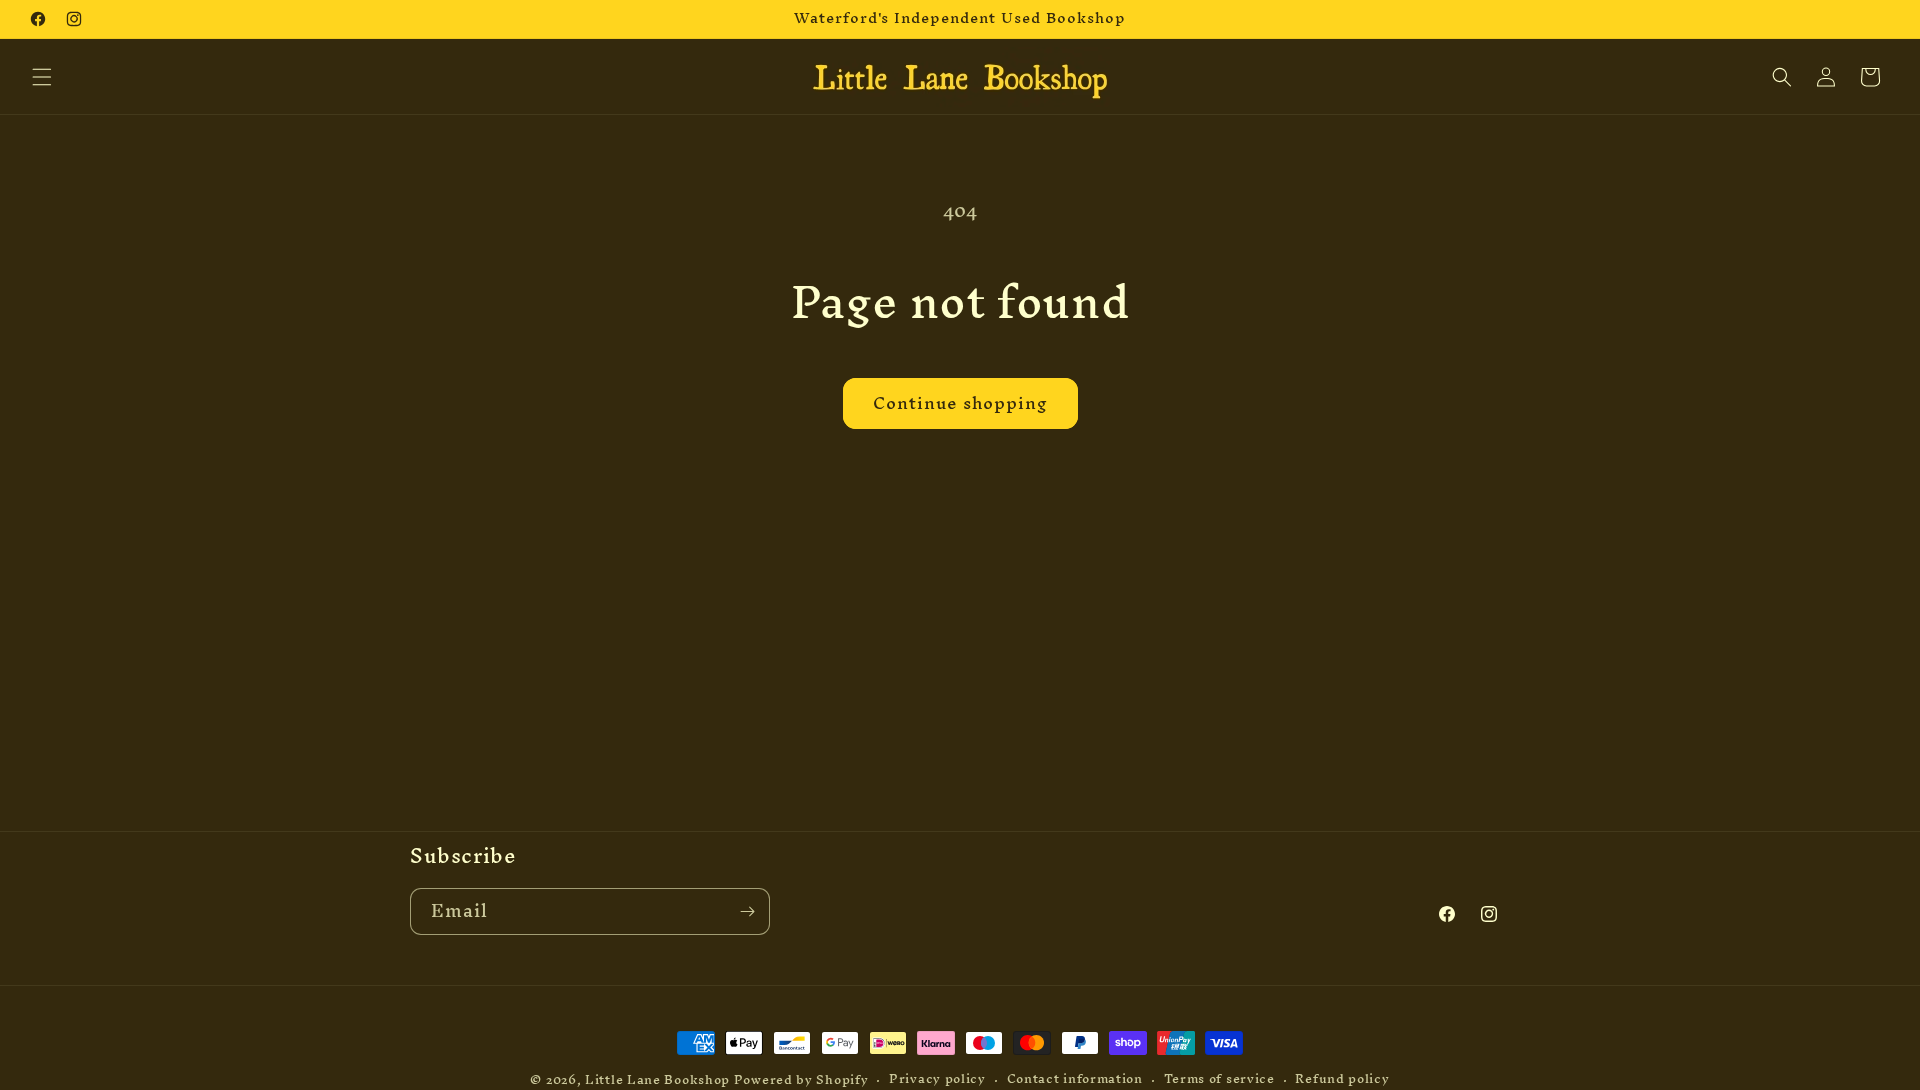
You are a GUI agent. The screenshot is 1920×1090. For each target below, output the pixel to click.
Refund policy (1342, 1079)
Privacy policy (937, 1079)
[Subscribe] (747, 911)
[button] (42, 77)
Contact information (1075, 1079)
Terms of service (1219, 1079)
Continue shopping (960, 402)
